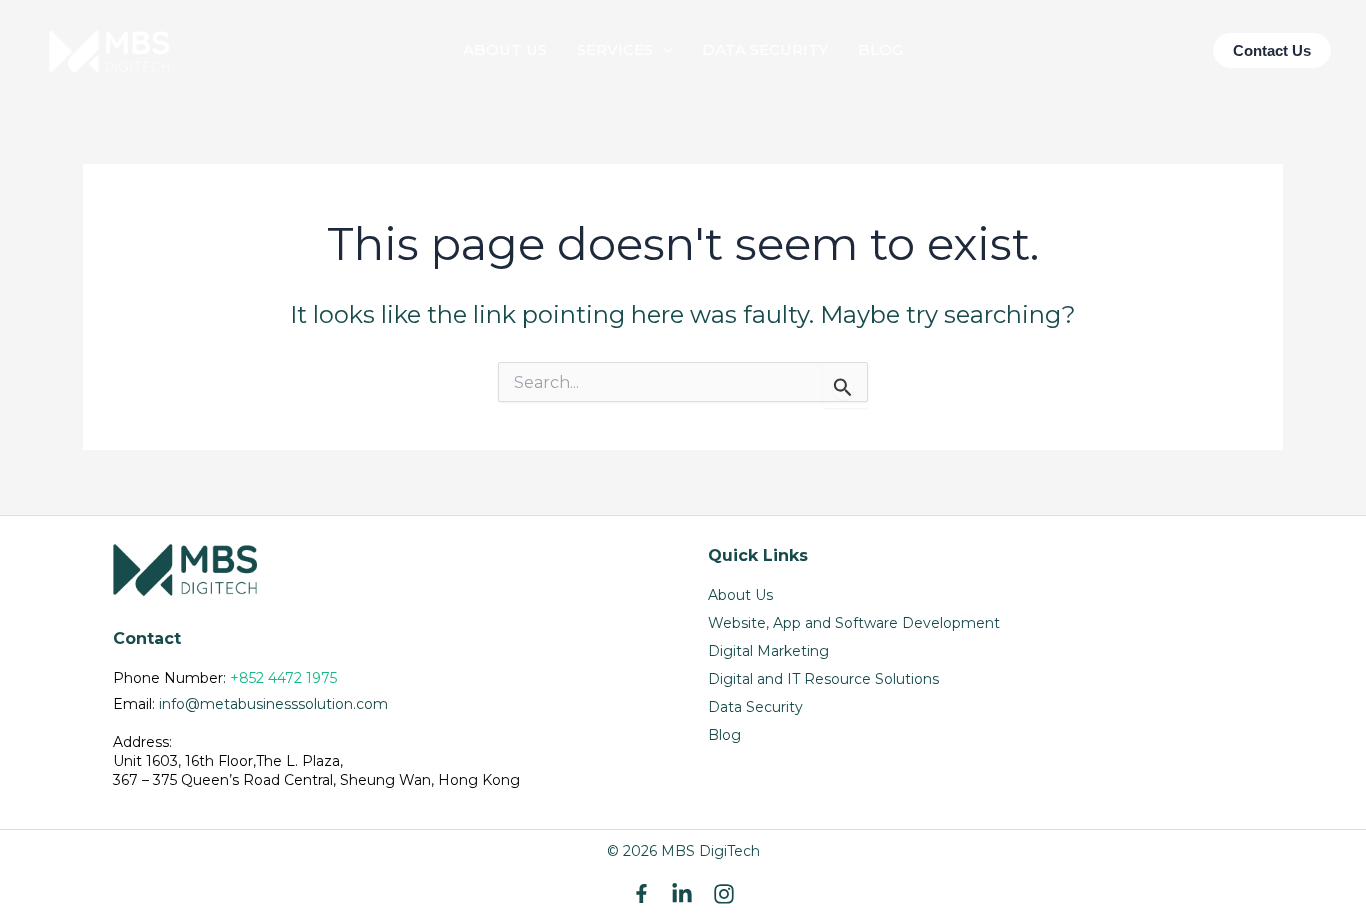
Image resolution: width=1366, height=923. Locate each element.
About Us (740, 595)
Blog (724, 735)
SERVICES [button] (615, 49)
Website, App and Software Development (854, 623)
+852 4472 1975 (283, 678)
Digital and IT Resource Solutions (823, 679)
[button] (662, 50)
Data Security (755, 707)
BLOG (880, 49)
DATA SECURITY (765, 49)
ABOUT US (505, 49)
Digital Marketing (768, 651)
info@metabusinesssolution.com (273, 704)
